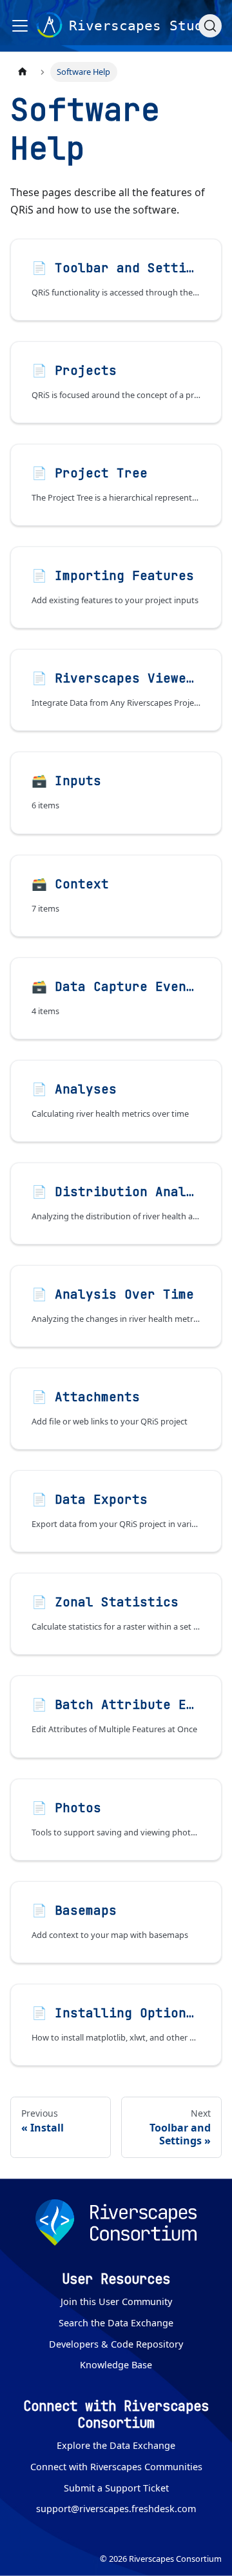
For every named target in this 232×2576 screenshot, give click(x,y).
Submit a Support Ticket (116, 2488)
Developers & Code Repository (116, 2344)
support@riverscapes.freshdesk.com (116, 2509)
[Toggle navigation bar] (20, 26)
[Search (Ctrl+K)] (210, 26)
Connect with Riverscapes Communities (116, 2467)
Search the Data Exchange (116, 2323)
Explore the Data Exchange (116, 2445)
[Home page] (23, 72)
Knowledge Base (116, 2365)
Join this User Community (116, 2301)
